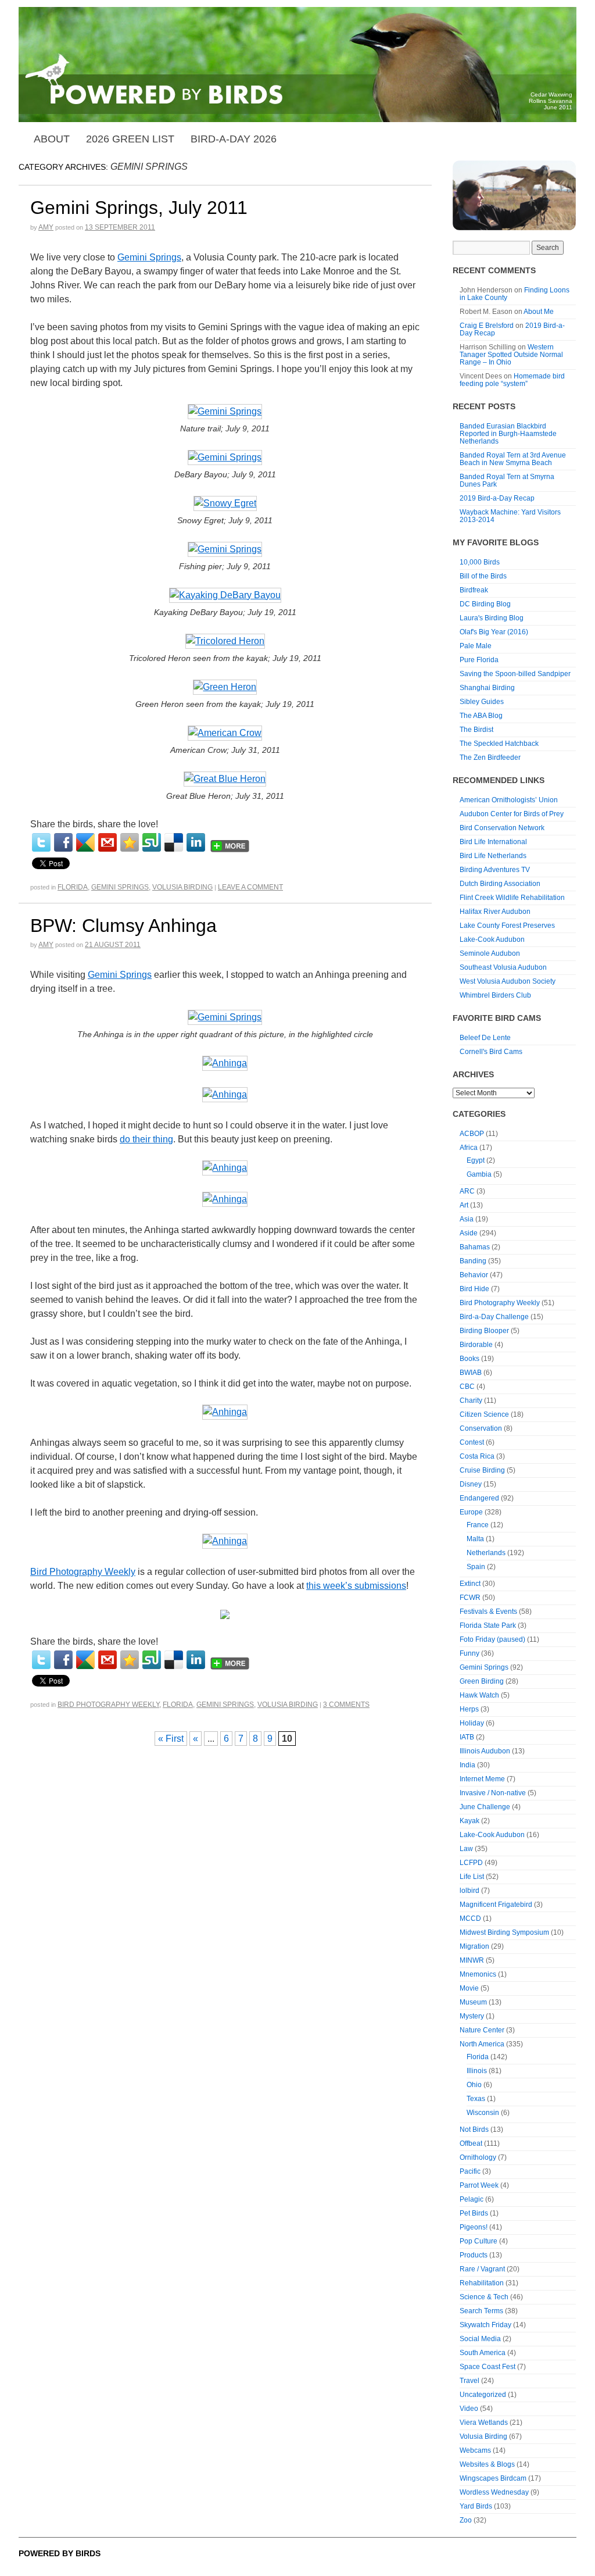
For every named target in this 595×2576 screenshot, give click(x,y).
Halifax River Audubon (495, 912)
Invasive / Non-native (493, 1793)
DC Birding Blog (485, 604)
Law (466, 1849)
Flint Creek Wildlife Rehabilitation (512, 898)
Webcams (475, 2450)
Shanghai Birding (487, 688)
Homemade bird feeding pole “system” (512, 380)
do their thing (146, 1139)
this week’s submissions (356, 1586)
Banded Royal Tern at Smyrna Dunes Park (507, 480)
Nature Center (482, 2030)
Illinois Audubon (485, 1751)
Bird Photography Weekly (83, 1572)
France (478, 1525)
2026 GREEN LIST (130, 139)
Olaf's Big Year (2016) (494, 632)
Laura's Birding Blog (492, 618)
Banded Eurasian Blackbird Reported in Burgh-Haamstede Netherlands (508, 434)
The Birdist (476, 730)
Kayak (469, 1821)
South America (483, 2353)
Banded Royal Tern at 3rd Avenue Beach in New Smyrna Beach (513, 459)
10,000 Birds (480, 562)
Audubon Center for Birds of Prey (512, 814)
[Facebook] (63, 842)
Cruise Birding (482, 1470)
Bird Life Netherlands (493, 856)
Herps (469, 1709)
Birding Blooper (484, 1331)
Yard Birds (476, 2506)
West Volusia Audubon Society (508, 981)
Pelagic (472, 2199)
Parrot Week (479, 2185)
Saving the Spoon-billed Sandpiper (515, 674)
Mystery (472, 2016)
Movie (469, 1988)
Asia (467, 1219)
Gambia (479, 1174)
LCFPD (471, 1863)
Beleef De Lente (485, 1038)
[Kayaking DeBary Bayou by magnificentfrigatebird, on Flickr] (225, 596)
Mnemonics (478, 1974)
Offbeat (471, 2143)
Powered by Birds (60, 2553)
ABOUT (52, 139)
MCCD (470, 1918)
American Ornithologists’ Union (509, 800)
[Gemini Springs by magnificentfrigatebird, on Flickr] (225, 412)
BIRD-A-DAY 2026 (234, 139)
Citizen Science (484, 1414)
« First (171, 1739)
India (467, 1765)
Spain (476, 1567)
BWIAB (471, 1373)
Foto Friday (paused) (492, 1639)
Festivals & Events (488, 1612)
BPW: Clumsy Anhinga (123, 926)
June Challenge (485, 1807)
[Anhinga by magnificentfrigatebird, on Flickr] (225, 1064)
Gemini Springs (149, 257)
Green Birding (482, 1681)
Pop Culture (478, 2241)
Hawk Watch (479, 1695)
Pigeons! (474, 2227)
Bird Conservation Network (502, 828)
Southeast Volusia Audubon (503, 967)
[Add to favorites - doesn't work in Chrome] (130, 842)
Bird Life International (493, 842)
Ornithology (478, 2157)
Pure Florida (479, 660)
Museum (473, 2002)
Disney (471, 1484)
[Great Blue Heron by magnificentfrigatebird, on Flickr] (225, 779)
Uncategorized (483, 2395)
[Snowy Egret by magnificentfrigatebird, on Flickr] (225, 504)
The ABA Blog (481, 716)
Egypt (476, 1160)
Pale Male (476, 646)
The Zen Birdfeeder (490, 758)
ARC (467, 1191)
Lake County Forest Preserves (507, 926)
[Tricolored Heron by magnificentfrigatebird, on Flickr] (225, 642)
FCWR (470, 1598)
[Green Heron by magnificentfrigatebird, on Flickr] (225, 687)
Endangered (479, 1498)
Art (464, 1205)
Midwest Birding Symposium (504, 1932)
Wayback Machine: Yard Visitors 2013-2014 (510, 516)
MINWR (472, 1960)
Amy (46, 227)
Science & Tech (484, 2297)
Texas (476, 2099)
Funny (469, 1653)
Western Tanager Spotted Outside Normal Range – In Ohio (511, 355)
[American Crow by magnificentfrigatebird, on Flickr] (225, 733)
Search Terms (481, 2311)
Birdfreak (474, 590)
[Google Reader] (85, 842)
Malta (475, 1539)
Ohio (474, 2085)
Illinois (477, 2071)
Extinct (470, 1584)
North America (482, 2044)
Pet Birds (474, 2213)
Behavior (474, 1275)
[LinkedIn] (196, 842)
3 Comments (346, 1705)
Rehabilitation (482, 2283)
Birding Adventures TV (495, 870)
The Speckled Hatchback (499, 744)
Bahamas (475, 1247)
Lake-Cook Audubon (492, 939)
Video (469, 2409)
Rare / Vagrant (482, 2269)
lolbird (469, 1891)
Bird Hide (474, 1289)
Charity (471, 1400)
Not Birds (474, 2130)
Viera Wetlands (484, 2423)
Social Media (480, 2339)
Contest (472, 1442)
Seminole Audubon (490, 953)
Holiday (472, 1723)
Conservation (481, 1428)
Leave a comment (250, 887)
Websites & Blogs (487, 2464)
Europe (471, 1512)
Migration (474, 1946)
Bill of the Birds (483, 576)
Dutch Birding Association (500, 884)
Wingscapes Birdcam (493, 2478)
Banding (473, 1261)
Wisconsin (483, 2113)
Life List (472, 1877)
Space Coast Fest (488, 2367)
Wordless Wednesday (494, 2492)
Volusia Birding (182, 887)
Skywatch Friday (485, 2325)
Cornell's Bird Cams (491, 1052)
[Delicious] (174, 842)
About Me (539, 312)
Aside (469, 1233)
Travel (469, 2381)
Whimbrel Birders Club (495, 995)
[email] (107, 842)
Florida (73, 887)
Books (469, 1359)
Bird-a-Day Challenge (494, 1317)
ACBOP (472, 1134)
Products (474, 2255)
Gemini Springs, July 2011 (139, 208)
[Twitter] (41, 842)
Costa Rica (477, 1456)
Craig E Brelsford (487, 326)
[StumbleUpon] (152, 842)
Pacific (470, 2171)
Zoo (466, 2520)
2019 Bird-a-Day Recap (497, 498)
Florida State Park (488, 1625)
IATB (467, 1737)
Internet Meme (482, 1779)
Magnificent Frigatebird (496, 1905)
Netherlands (486, 1553)
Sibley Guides (482, 702)
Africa (469, 1148)
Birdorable (476, 1345)
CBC (467, 1387)
